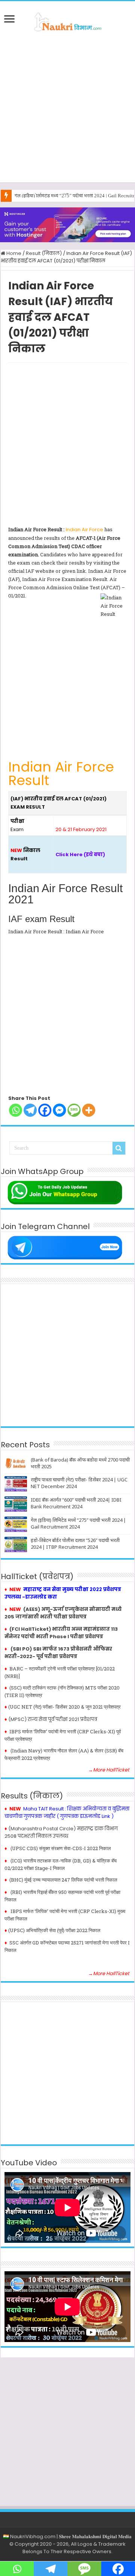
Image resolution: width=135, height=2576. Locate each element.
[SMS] (74, 1110)
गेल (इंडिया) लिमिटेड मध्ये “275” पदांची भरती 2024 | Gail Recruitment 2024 (78, 1523)
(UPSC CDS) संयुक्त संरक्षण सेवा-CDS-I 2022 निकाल (61, 1848)
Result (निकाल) (44, 253)
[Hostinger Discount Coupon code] (67, 224)
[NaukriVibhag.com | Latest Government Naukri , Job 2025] (67, 21)
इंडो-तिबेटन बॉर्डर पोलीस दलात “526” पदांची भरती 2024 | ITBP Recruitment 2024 (75, 1544)
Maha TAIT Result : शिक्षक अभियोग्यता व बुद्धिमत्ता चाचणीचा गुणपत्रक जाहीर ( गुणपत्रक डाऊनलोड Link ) (67, 1812)
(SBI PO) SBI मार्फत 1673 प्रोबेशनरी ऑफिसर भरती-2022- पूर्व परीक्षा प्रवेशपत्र (58, 1653)
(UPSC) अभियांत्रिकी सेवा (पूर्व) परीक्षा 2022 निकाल (54, 1930)
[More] (89, 1110)
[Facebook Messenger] (59, 1110)
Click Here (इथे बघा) (80, 854)
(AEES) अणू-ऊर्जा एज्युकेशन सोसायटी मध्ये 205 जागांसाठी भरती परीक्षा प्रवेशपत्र (63, 1613)
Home (13, 253)
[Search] (119, 1148)
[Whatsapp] (16, 1110)
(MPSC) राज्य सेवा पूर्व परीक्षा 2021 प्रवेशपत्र (53, 1719)
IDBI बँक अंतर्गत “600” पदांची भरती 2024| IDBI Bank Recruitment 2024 (76, 1503)
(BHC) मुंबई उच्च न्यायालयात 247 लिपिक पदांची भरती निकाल (63, 1880)
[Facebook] (45, 1110)
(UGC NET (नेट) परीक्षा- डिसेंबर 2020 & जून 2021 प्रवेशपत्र (64, 1707)
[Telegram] (30, 1110)
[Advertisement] (67, 107)
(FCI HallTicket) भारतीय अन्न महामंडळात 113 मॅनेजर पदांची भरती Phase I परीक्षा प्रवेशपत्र (61, 1633)
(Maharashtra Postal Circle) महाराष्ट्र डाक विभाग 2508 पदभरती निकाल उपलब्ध (61, 1832)
